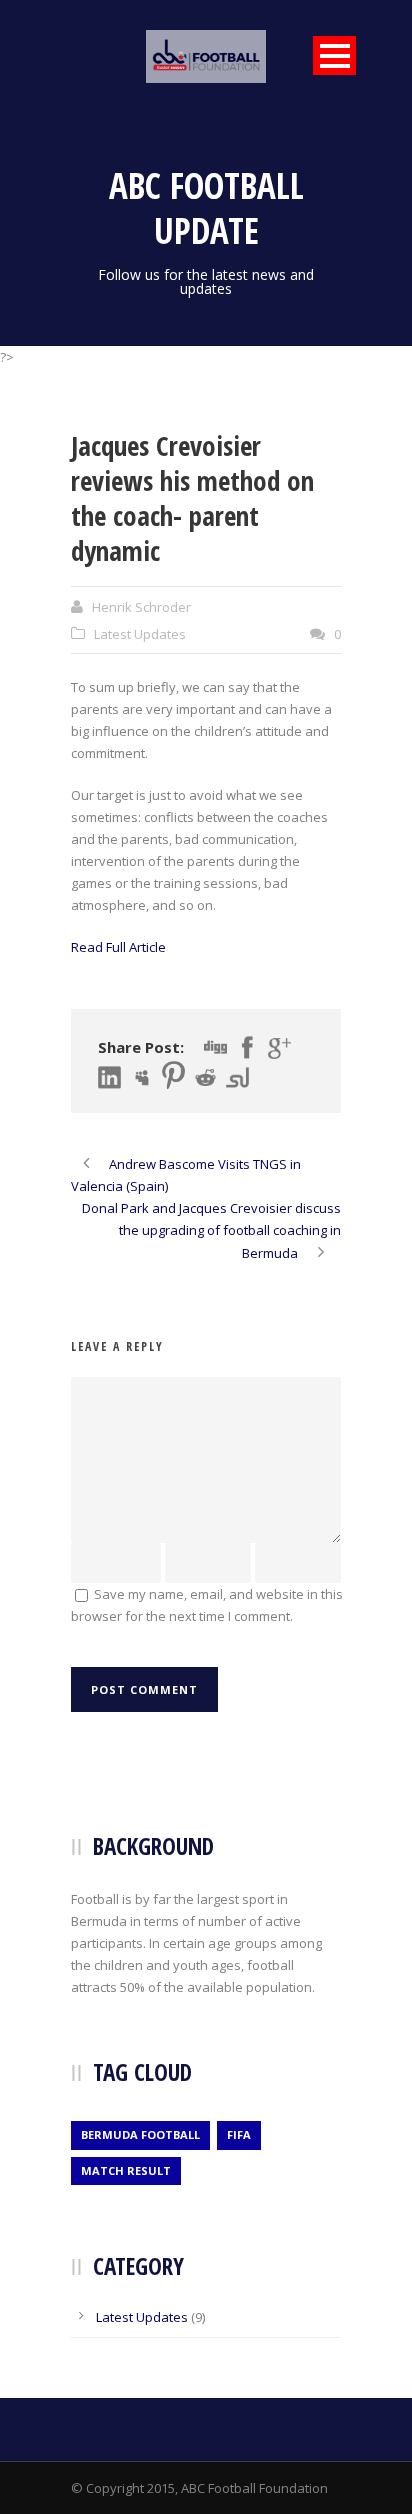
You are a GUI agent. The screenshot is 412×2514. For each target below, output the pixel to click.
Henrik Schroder (141, 607)
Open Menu (334, 55)
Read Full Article (118, 947)
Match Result (126, 2170)
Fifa (239, 2134)
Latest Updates (140, 634)
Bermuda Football (140, 2134)
